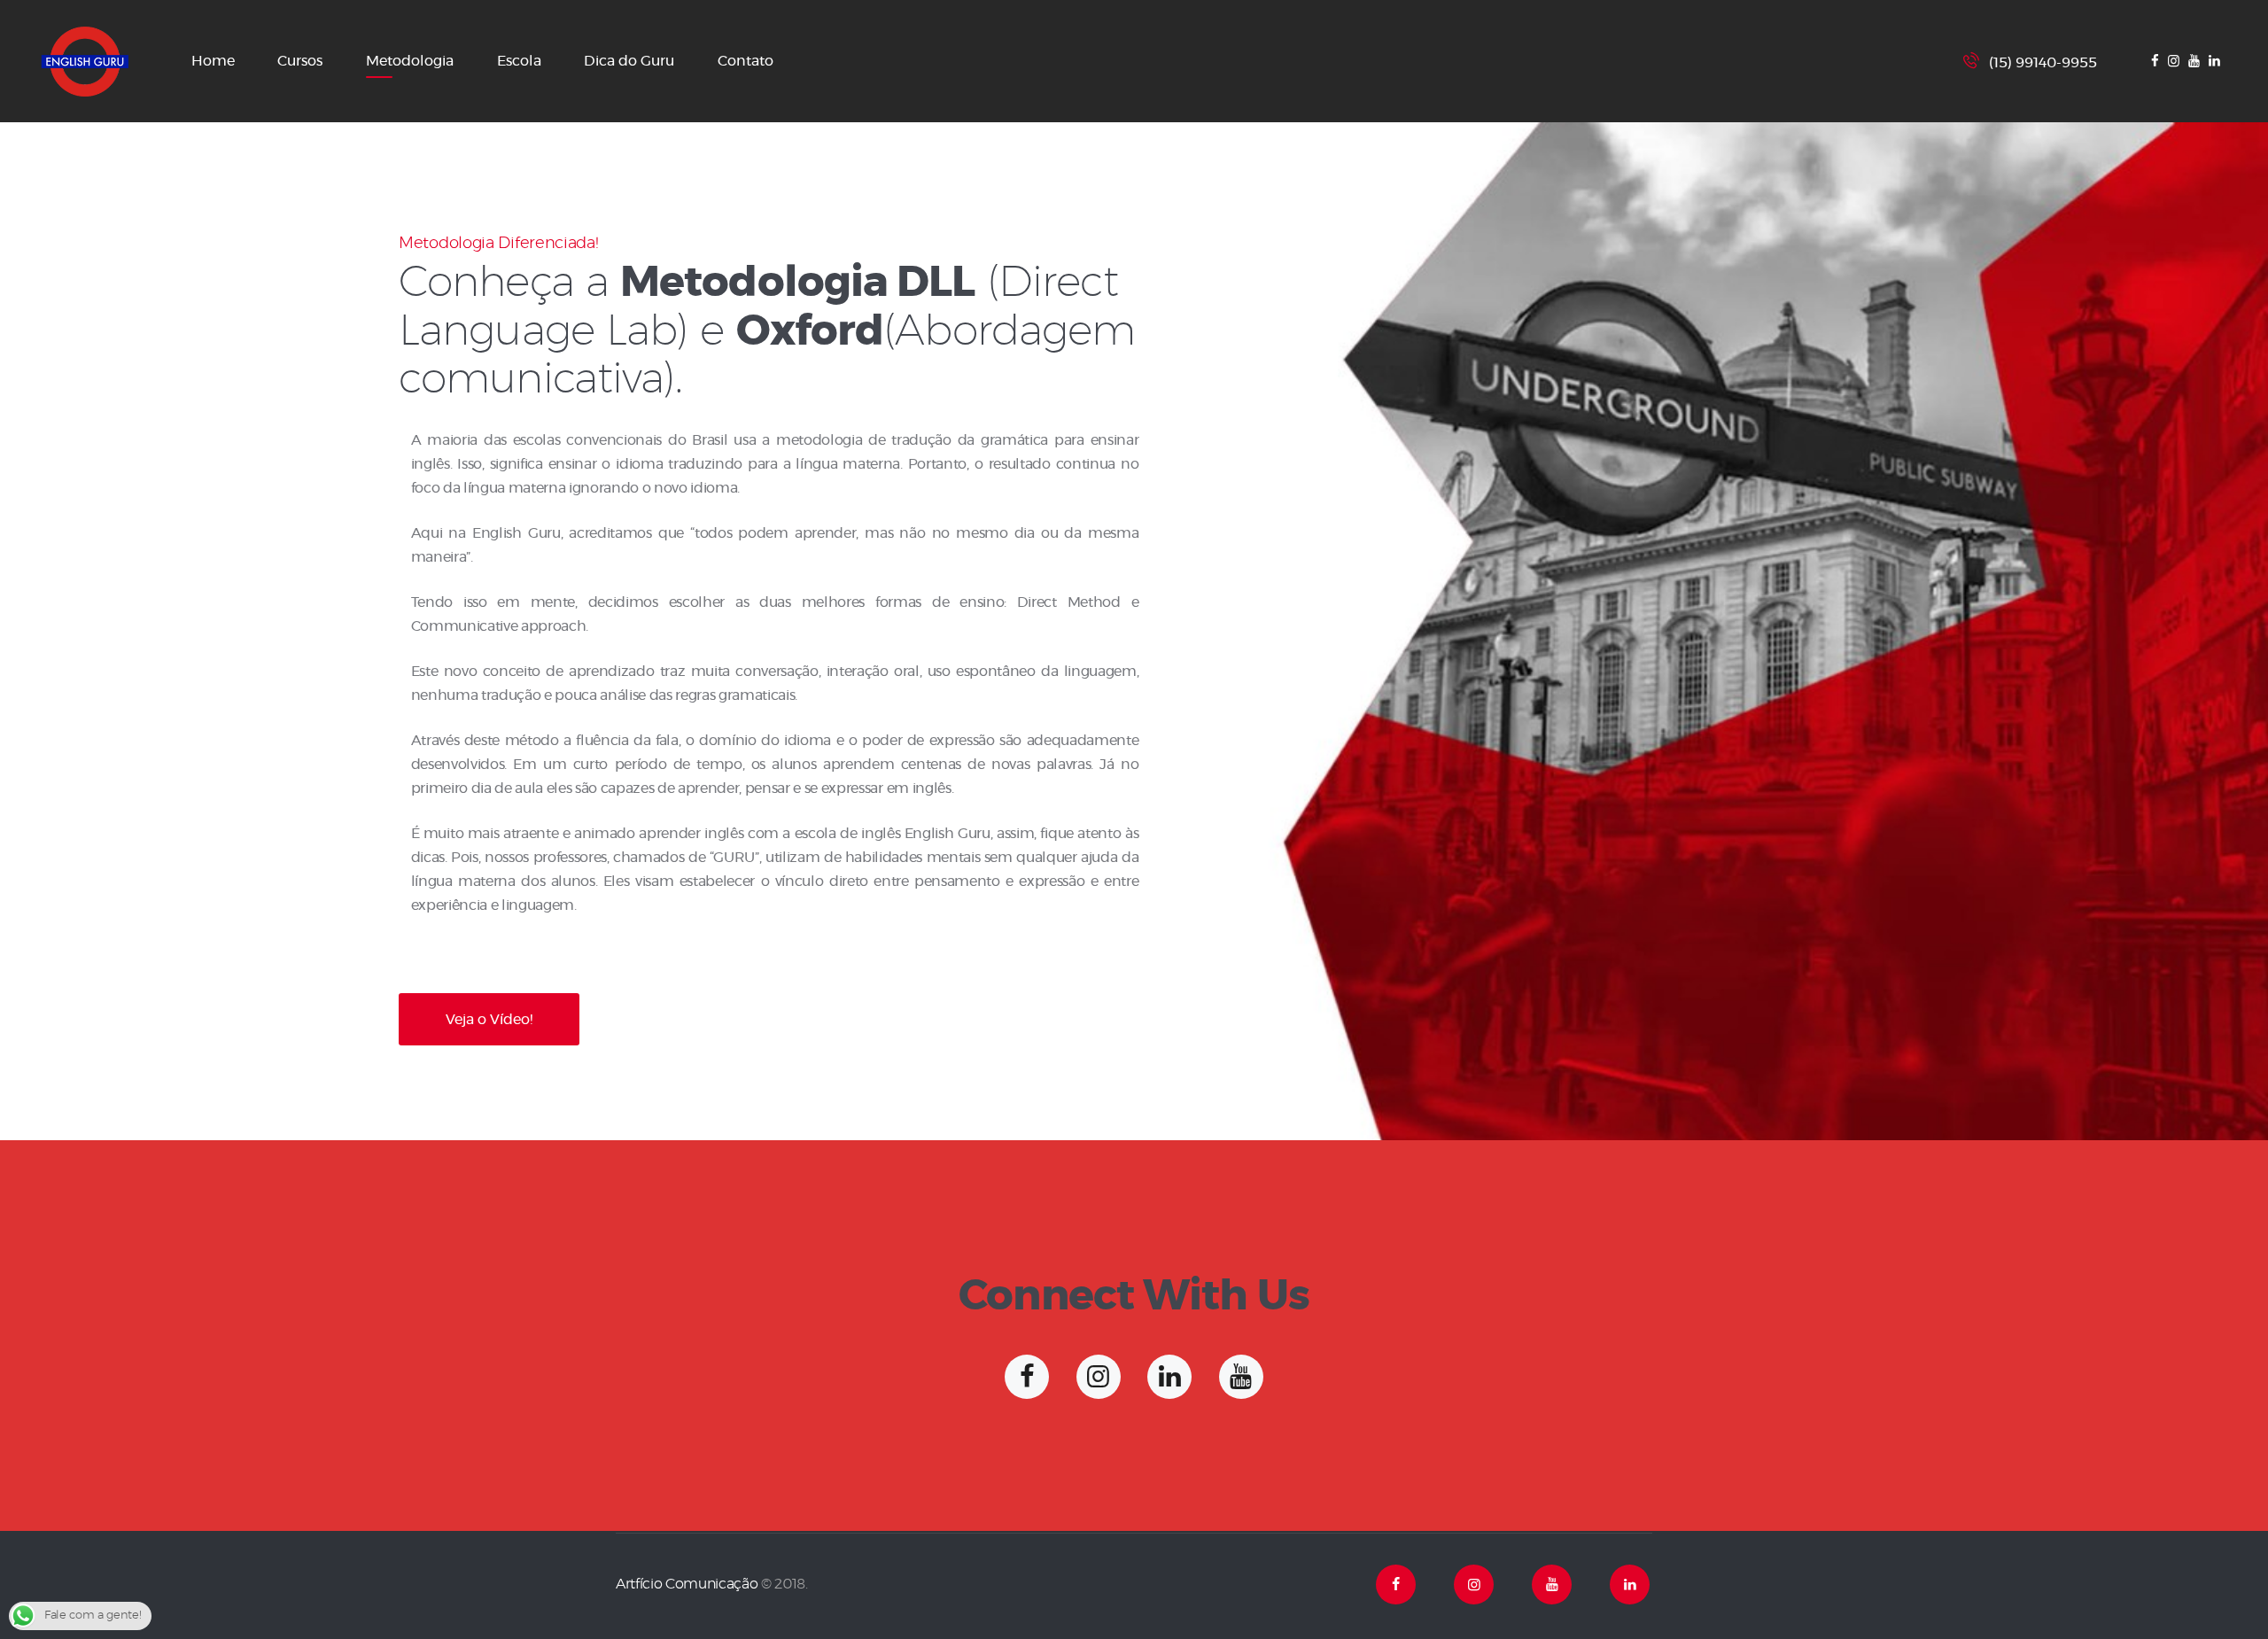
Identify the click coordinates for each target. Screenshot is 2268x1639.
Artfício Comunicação (687, 1584)
